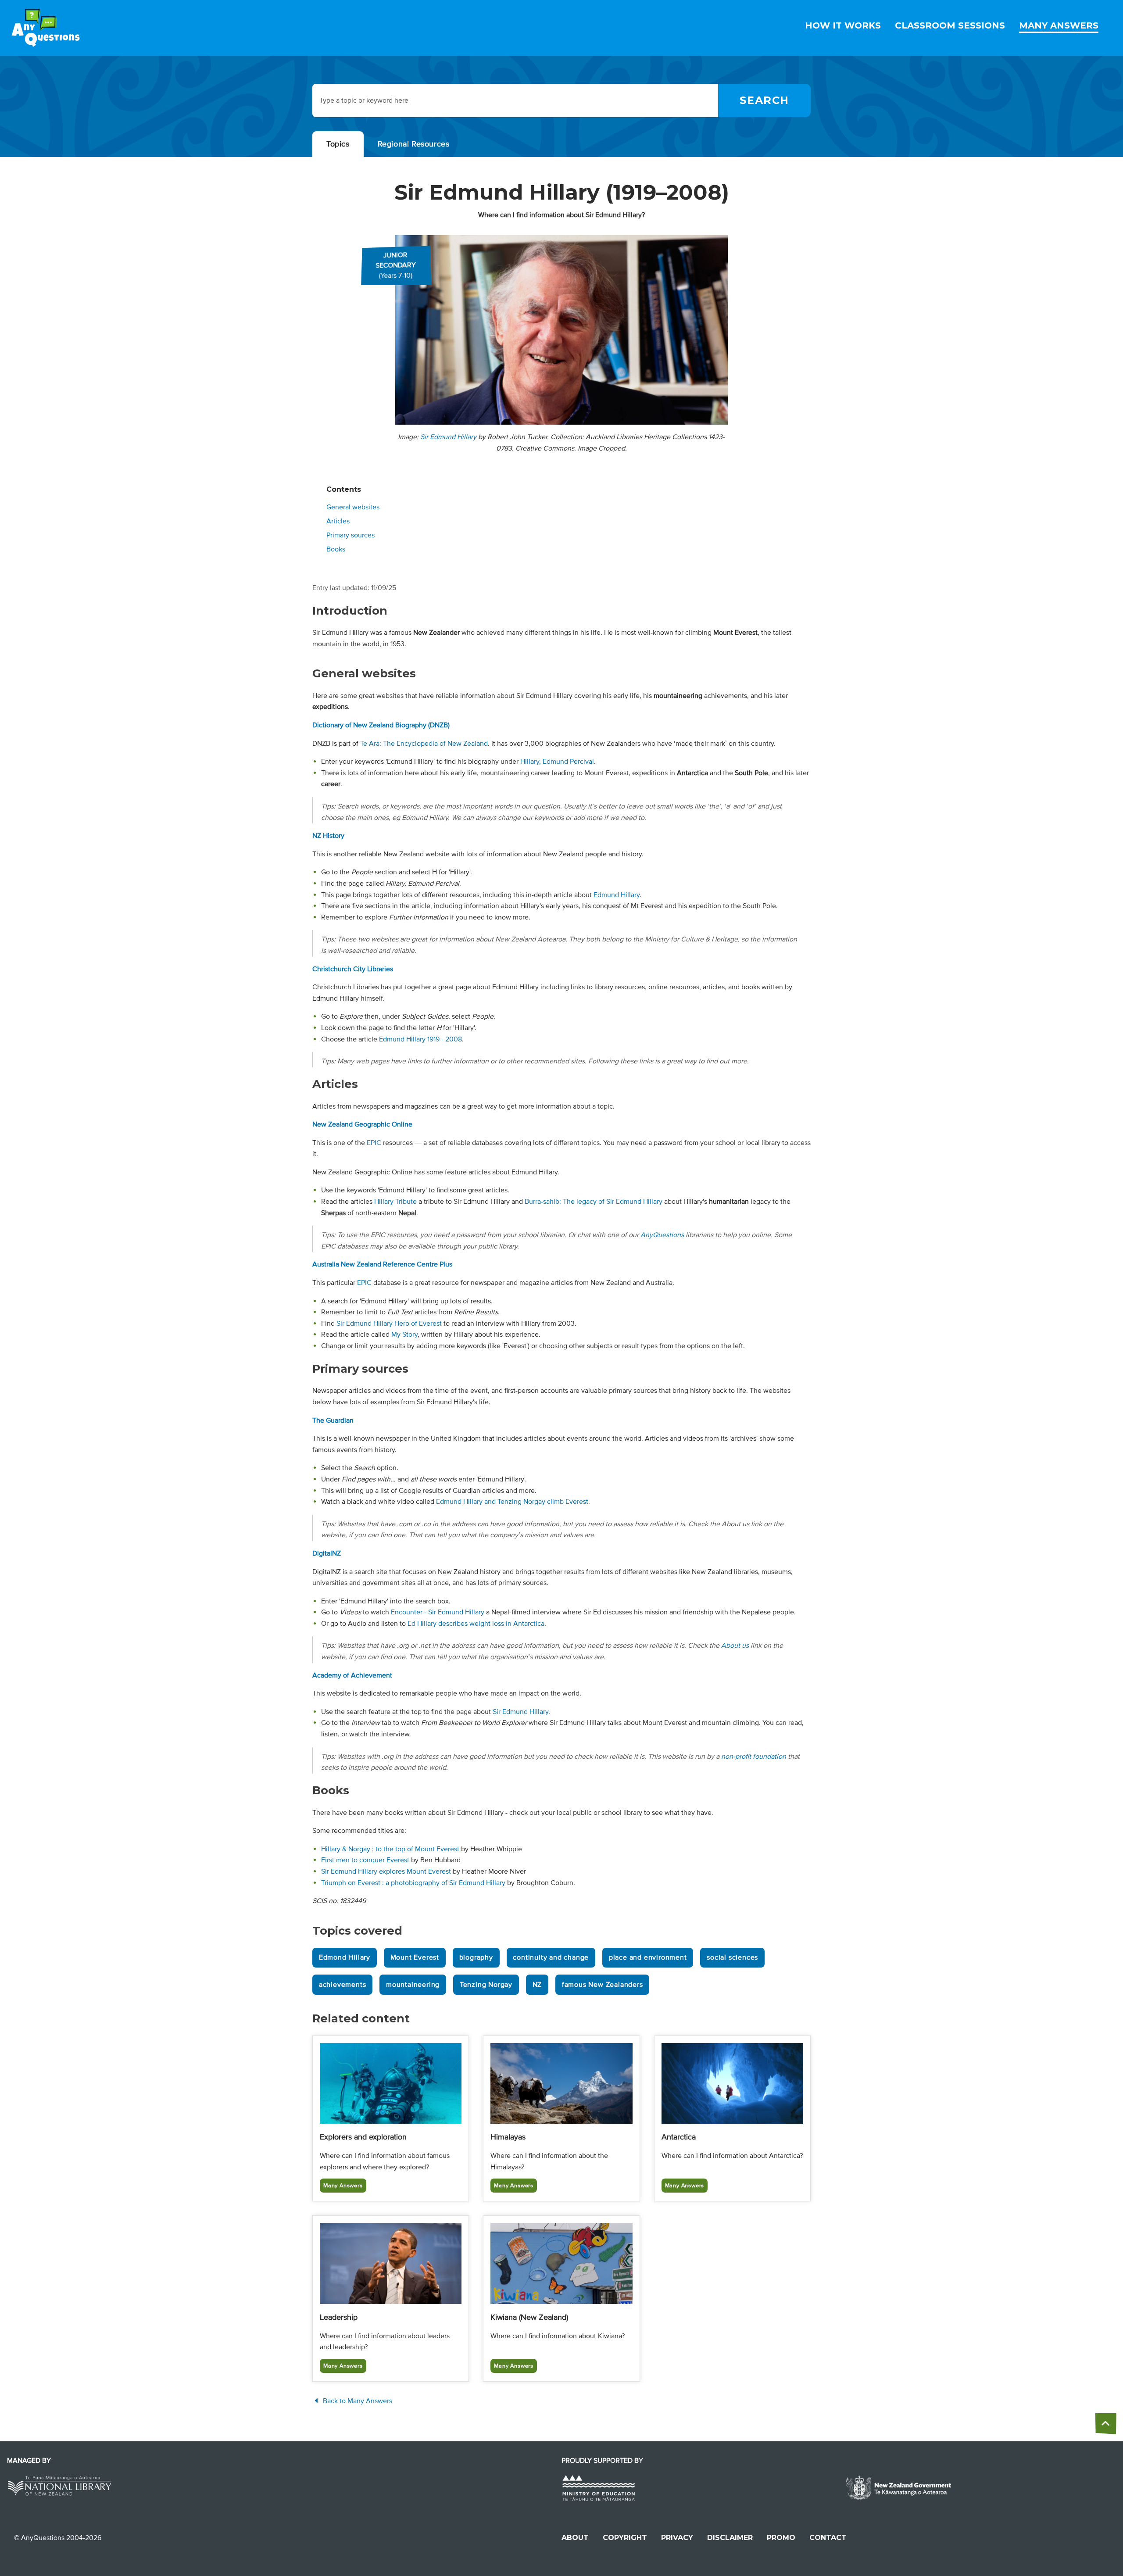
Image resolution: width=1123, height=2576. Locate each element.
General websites (353, 507)
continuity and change (551, 1957)
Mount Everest (415, 1957)
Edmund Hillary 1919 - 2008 (420, 1039)
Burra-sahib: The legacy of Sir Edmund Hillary (594, 1202)
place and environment (648, 1957)
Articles (338, 521)
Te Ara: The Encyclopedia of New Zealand (424, 744)
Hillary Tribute (395, 1202)
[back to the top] (1106, 2424)
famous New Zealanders (603, 1985)
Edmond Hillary (345, 1957)
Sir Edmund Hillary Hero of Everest (389, 1324)
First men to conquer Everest (365, 1860)
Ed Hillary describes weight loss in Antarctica (476, 1624)
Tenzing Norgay (486, 1985)
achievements (343, 1985)
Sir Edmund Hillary (448, 437)
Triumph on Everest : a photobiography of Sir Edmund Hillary (413, 1883)
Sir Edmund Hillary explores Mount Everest (386, 1871)
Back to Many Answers (357, 2401)
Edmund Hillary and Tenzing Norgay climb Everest (512, 1502)
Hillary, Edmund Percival (557, 762)
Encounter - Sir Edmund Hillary (438, 1612)
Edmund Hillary (617, 895)
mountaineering (413, 1985)
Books (336, 549)
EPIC (374, 1143)
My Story (404, 1335)
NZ (537, 1985)
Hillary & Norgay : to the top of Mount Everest (390, 1849)
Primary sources (350, 535)
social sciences (732, 1957)
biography (476, 1957)
